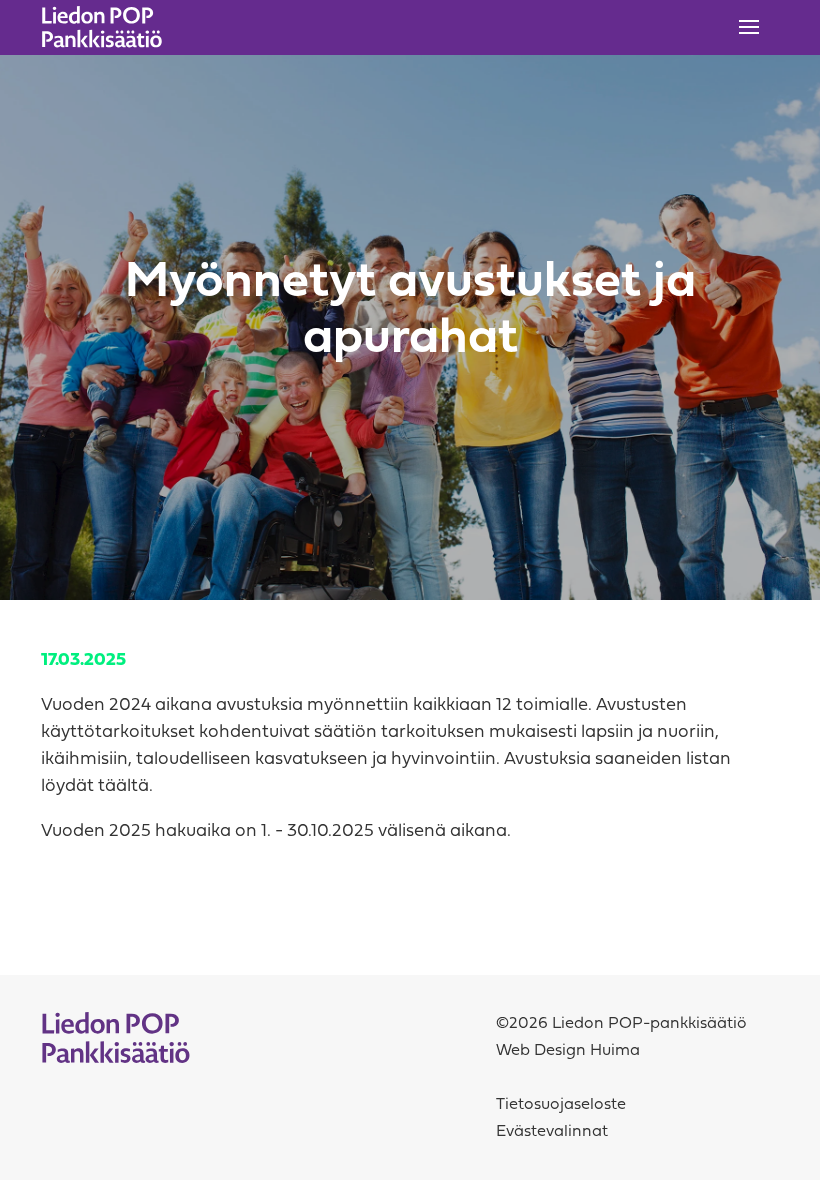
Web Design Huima (568, 1051)
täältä (123, 786)
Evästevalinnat (552, 1132)
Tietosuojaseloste (561, 1105)
